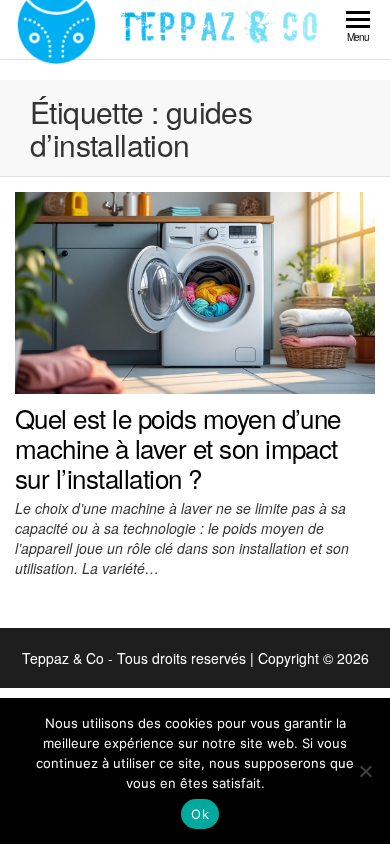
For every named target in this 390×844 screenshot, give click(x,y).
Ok (200, 814)
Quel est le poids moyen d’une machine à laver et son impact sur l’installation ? (178, 447)
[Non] (365, 771)
